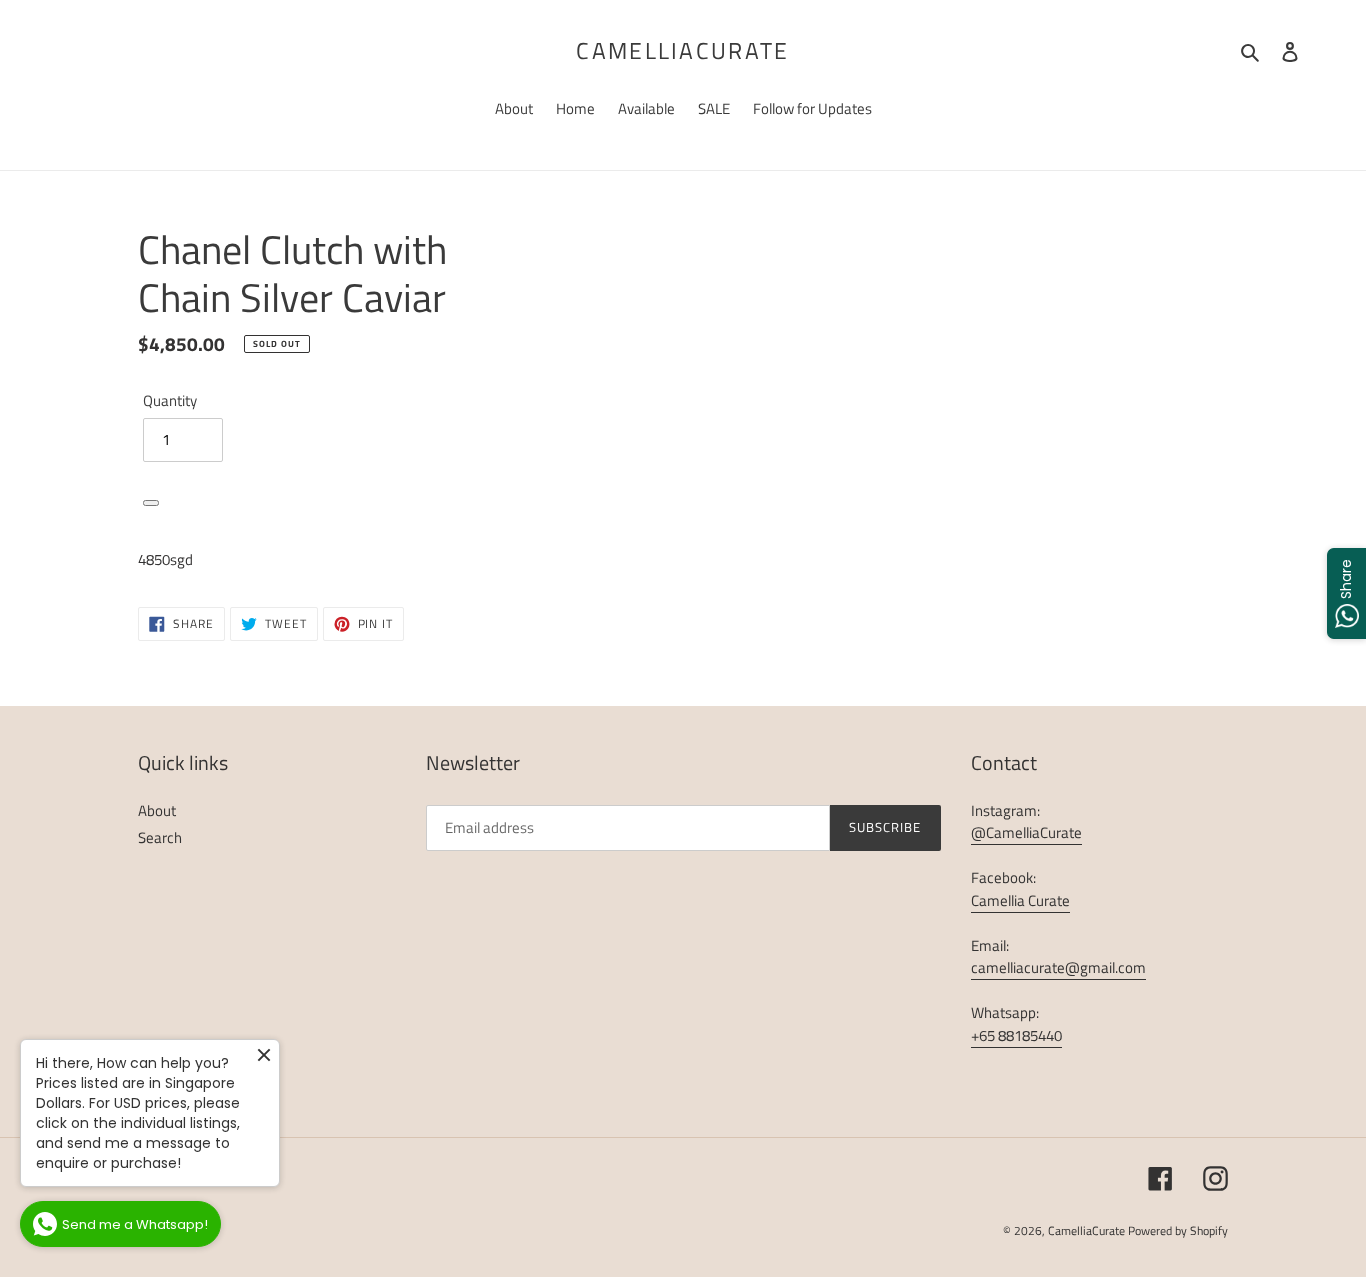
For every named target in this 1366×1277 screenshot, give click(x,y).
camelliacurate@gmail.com (1058, 967)
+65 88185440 (1016, 1035)
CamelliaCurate (682, 51)
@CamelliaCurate (1026, 832)
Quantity (170, 401)
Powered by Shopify (1178, 1230)
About (157, 810)
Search (160, 837)
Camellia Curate (1020, 900)
